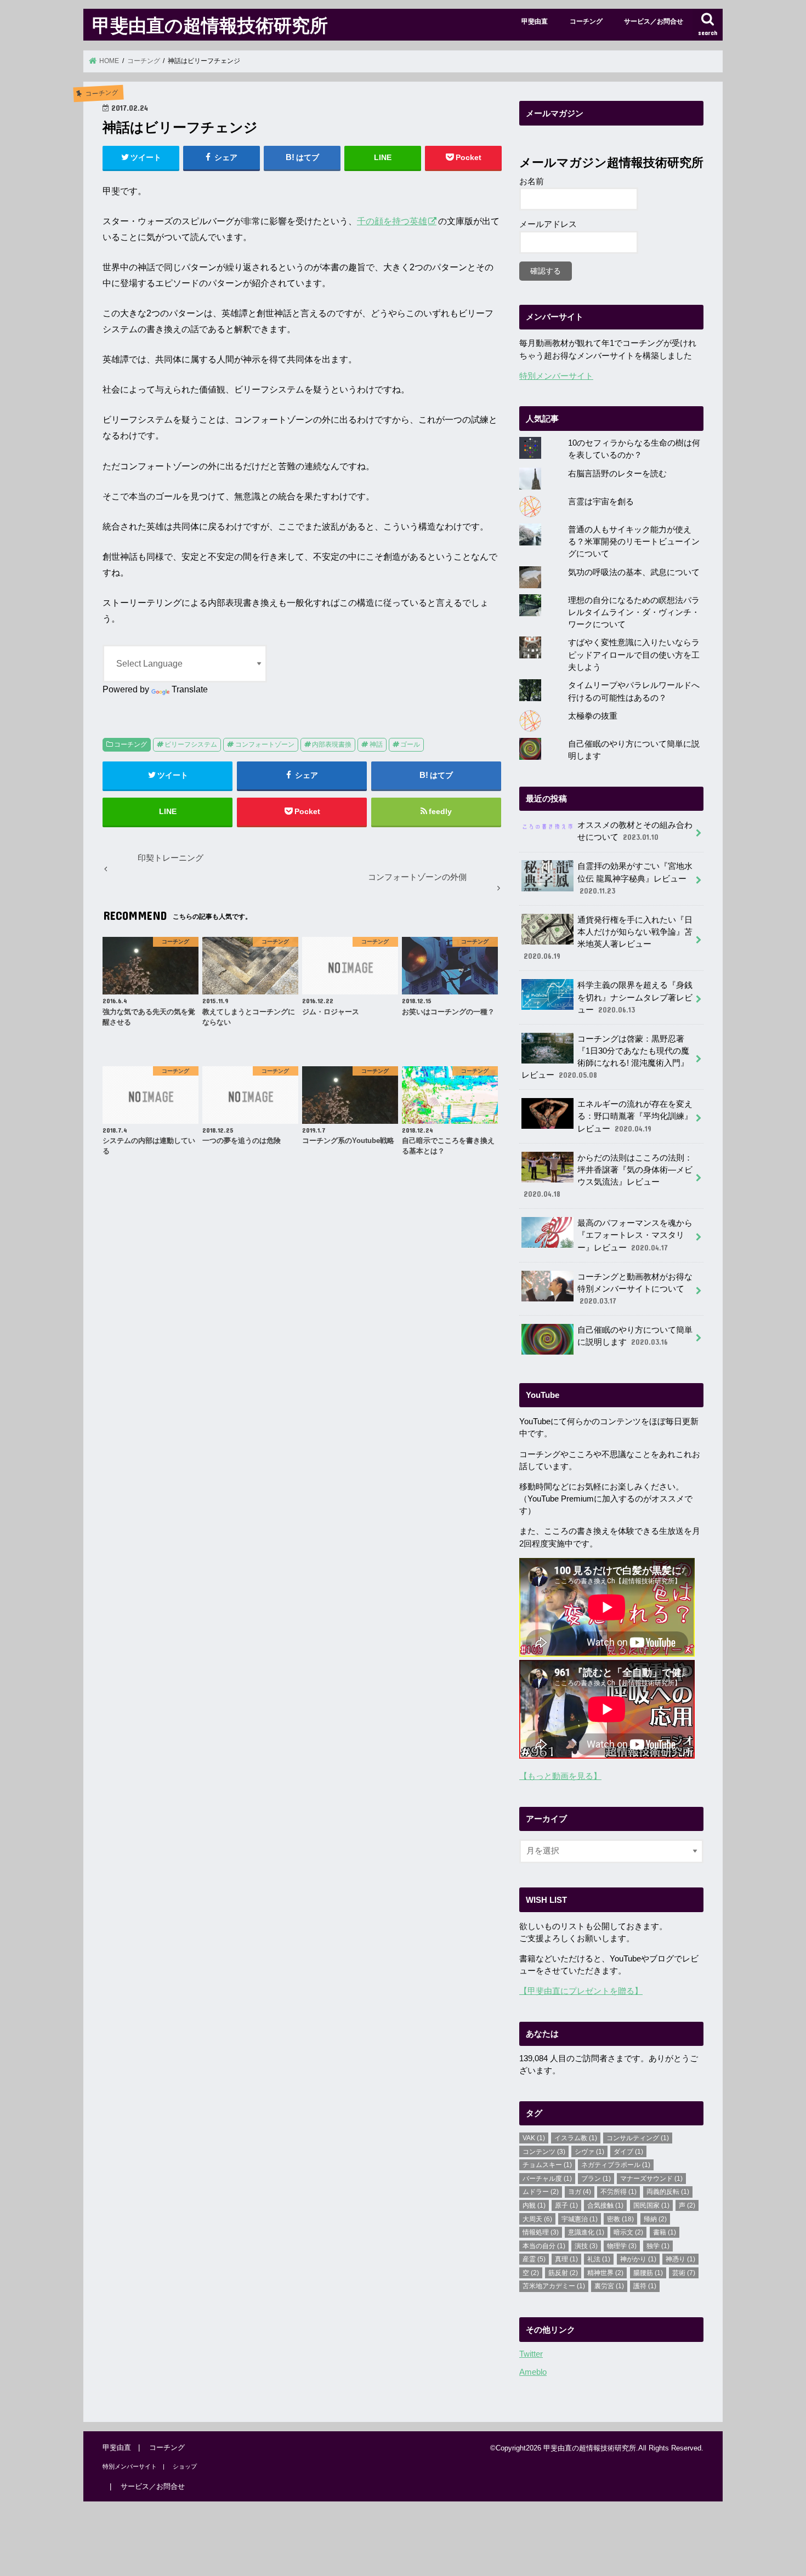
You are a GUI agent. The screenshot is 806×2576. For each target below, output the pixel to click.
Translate (190, 689)
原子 (566, 2205)
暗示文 (628, 2232)
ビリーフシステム (191, 744)
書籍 (665, 2232)
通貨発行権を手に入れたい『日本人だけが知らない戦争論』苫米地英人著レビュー (608, 938)
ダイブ (628, 2152)
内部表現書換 (332, 744)
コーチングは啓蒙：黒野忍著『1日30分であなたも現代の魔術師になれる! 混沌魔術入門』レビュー (605, 1057)
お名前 (532, 181)
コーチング (586, 21)
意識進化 (586, 2232)
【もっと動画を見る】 (560, 1776)
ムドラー (541, 2192)
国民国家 (651, 2205)
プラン (596, 2179)
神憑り (680, 2259)
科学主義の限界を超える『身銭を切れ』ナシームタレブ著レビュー (635, 997)
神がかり (638, 2259)
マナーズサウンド (651, 2179)
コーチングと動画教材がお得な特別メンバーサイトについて (635, 1289)
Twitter (531, 2354)
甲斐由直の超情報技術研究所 (210, 25)
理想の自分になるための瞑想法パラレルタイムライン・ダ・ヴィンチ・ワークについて (634, 612)
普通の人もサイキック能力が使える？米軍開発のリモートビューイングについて (634, 542)
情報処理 (541, 2232)
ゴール (410, 744)
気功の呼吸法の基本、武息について (634, 572)
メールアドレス (548, 224)
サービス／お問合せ (654, 21)
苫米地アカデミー (554, 2286)
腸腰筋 (648, 2273)
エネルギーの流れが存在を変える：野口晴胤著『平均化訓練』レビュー (635, 1116)
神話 (376, 744)
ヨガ (580, 2192)
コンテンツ (544, 2152)
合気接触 (605, 2205)
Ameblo (533, 2372)
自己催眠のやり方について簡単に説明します (635, 1336)
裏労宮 (609, 2286)
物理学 (622, 2246)
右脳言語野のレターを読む (617, 474)
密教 (620, 2219)
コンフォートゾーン (265, 744)
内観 (534, 2205)
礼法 (599, 2259)
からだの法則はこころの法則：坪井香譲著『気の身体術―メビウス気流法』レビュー (608, 1176)
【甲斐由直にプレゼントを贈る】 (581, 1991)
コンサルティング (638, 2138)
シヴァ (589, 2152)
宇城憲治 (580, 2219)
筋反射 (563, 2273)
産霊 (534, 2259)
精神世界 (605, 2273)
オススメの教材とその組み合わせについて (635, 831)
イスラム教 (576, 2138)
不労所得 (618, 2192)
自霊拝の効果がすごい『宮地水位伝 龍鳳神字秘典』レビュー (635, 878)
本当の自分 (544, 2246)
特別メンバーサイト (556, 376)
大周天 (537, 2219)
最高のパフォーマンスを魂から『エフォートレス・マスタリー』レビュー (635, 1235)
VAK (534, 2138)
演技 (586, 2246)
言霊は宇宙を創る (601, 502)
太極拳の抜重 (593, 716)
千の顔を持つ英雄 (392, 221)
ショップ (185, 2466)
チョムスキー (547, 2165)
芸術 (684, 2273)
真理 (566, 2259)
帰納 (655, 2219)
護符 (645, 2286)
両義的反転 (668, 2192)
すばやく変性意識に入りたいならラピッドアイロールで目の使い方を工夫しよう (634, 655)
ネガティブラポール (616, 2165)
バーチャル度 (547, 2179)
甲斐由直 (535, 21)
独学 (658, 2246)
